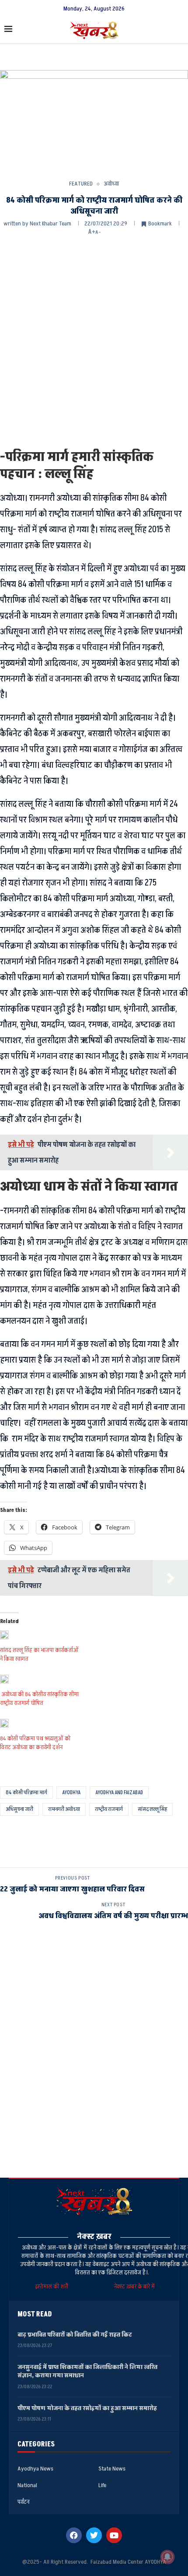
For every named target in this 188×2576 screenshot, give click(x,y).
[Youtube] (114, 2535)
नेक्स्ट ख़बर (94, 2237)
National (27, 2485)
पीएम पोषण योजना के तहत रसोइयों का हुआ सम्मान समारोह (87, 2408)
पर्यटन (23, 2502)
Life (102, 2485)
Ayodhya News (35, 2469)
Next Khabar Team (50, 223)
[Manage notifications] (167, 2557)
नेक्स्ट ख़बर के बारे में (134, 2286)
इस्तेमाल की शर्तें (53, 2286)
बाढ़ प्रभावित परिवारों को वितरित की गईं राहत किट (75, 2335)
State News (112, 2469)
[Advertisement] (94, 341)
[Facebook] (74, 2535)
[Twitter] (94, 2535)
